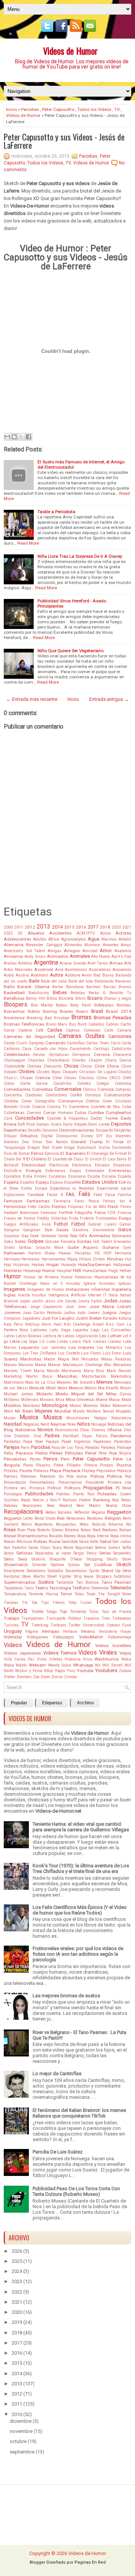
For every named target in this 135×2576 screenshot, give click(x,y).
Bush (82, 1024)
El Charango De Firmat (107, 1154)
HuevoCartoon (95, 1271)
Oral (37, 1436)
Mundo (79, 1411)
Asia (59, 970)
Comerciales (68, 1089)
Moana (102, 1400)
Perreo (35, 1459)
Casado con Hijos (51, 1049)
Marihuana (71, 1371)
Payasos (24, 1453)
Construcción (118, 1095)
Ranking (101, 1500)
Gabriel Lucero (102, 1224)
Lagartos (81, 1330)
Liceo (51, 1342)
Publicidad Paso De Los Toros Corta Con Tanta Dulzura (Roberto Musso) (76, 2191)
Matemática (121, 1376)
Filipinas (76, 1207)
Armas (116, 963)
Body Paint (80, 1005)
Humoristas (106, 1277)
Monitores (31, 1406)
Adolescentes (17, 939)
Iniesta (24, 1295)
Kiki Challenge (77, 1324)
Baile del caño (54, 981)
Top (63, 1611)
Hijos (73, 1259)
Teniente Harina (43, 1594)
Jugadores (31, 1318)
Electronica (82, 1165)
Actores (123, 933)
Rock (97, 1530)
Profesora (72, 1488)
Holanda (69, 1265)
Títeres (59, 1603)
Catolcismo (121, 1049)
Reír (61, 1518)
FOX (112, 1213)
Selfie (127, 1548)
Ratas (126, 1500)
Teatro (42, 1588)
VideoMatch (91, 1637)
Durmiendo (122, 1148)
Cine (57, 1078)
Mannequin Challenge (83, 1365)
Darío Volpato (75, 1124)
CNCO (115, 1078)
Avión (87, 975)
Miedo (62, 1394)
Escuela (109, 1176)
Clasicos (86, 1078)
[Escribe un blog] (14, 437)
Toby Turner (80, 1603)
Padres (52, 1436)
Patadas (92, 1448)
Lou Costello (69, 1353)
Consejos (93, 1095)
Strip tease (84, 1576)
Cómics (89, 1089)
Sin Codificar (98, 1565)
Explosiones (14, 1195)
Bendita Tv (120, 993)
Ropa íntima (121, 1536)
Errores (40, 1176)
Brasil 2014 (119, 1011)
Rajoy (26, 1500)
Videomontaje (119, 1637)
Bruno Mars (56, 1024)
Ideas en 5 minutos (60, 1284)
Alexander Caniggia (44, 945)
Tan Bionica (88, 1582)
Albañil (125, 939)
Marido (53, 1371)
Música (52, 1417)
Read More (28, 543)
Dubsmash (87, 1148)
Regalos (98, 1512)
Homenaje (32, 1271)
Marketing (13, 1376)
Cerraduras (59, 1055)
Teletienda (100, 1588)
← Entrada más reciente (32, 699)
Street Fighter (59, 1576)
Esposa (56, 1182)
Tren (106, 1618)
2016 (81, 927)
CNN (127, 1078)
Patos (9, 1453)
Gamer (125, 1224)
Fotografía (83, 1213)
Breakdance (14, 1018)
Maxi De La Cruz (40, 1382)
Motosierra (122, 1406)
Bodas (61, 1005)
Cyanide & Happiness (68, 1118)
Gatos (125, 1230)
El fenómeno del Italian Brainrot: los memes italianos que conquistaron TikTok (79, 2113)
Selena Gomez (108, 1548)
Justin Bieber (88, 1318)
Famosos (13, 1201)
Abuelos (36, 933)
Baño (9, 987)
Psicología (13, 1494)
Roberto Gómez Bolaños (58, 1530)
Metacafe (37, 1388)
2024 (17, 2271)
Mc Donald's (84, 1382)
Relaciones (76, 1518)
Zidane (125, 1671)
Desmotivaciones (77, 1130)
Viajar (126, 1631)
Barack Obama (33, 987)
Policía (97, 1476)
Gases (62, 1230)
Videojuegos (64, 1637)
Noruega (99, 1424)
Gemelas (49, 1236)
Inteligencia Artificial (67, 1295)
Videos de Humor (70, 51)
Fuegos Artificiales (21, 1224)
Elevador (102, 1165)
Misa (60, 1400)
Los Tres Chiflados (40, 1353)
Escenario (77, 1176)
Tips (45, 1603)
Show (127, 1559)
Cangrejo (36, 1043)
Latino (9, 1336)
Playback (72, 1471)
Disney (87, 1136)
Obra (84, 1430)
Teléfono (81, 1588)
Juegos (109, 1313)
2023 (17, 2281)
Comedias (43, 1089)
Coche (25, 1083)
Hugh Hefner (120, 1271)
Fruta (74, 1218)
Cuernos (34, 1113)
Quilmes (11, 1500)
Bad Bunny (103, 975)
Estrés (27, 1188)
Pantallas (12, 1442)
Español (27, 1182)
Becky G (97, 993)
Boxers (82, 1012)
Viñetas (56, 1659)
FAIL (71, 1194)
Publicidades (39, 1494)
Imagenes (14, 1289)
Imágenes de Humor (46, 1289)
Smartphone (14, 1571)
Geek (34, 1236)
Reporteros (44, 1524)
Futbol (61, 1224)
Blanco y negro (118, 998)
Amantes (111, 945)
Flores (126, 1207)
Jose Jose (76, 1307)
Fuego (125, 1218)
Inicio (11, 109)
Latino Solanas (29, 1336)
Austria (22, 975)
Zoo (36, 1677)
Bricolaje (62, 1018)
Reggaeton (119, 1512)
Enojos (76, 1171)
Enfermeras (55, 1171)
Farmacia (62, 1201)
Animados (58, 956)
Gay (25, 1236)
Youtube (85, 1671)
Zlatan (10, 1677)
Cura (8, 1118)
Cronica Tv (57, 1107)
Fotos (100, 1213)
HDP (107, 1253)
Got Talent (102, 1242)
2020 (116, 927)
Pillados (74, 1465)
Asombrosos (76, 970)
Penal (91, 1453)
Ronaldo (56, 1536)
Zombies (24, 1677)
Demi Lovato (99, 1124)
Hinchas (115, 1259)
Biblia (52, 998)
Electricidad (34, 1165)
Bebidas (78, 993)
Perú (65, 1459)
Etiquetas (52, 1703)
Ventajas (50, 1631)
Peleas (56, 1453)
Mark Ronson (119, 1371)
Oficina (114, 1430)
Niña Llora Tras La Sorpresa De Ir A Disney (80, 556)
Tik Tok (30, 1603)
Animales (80, 956)
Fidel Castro (39, 1207)
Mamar (54, 1365)
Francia (124, 1213)
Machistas (31, 1359)
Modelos (12, 1405)
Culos (80, 1113)
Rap (115, 1500)
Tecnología (60, 1588)
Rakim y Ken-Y (47, 1500)
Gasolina (80, 1230)
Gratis (9, 1248)
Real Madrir (89, 1506)
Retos (84, 1524)
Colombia (123, 1083)
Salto (94, 1542)
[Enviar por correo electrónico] (7, 437)
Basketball (14, 993)
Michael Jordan (18, 1394)
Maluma (26, 1365)
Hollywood (122, 1265)
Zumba (70, 1677)
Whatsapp (83, 1665)
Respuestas (66, 1524)
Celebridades (17, 1054)
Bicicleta (66, 998)
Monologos (55, 1405)
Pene (103, 1453)
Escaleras (58, 1176)
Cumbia (96, 1113)
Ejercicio (52, 1154)
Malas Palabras (116, 1359)
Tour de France (116, 1612)
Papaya (52, 1442)
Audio (9, 975)
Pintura (91, 1465)
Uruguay (13, 1631)
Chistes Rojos (49, 1072)
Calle (109, 1030)
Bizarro (95, 998)
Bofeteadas (104, 1005)
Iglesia (90, 1284)
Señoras (24, 1553)
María (39, 1371)
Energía (34, 1171)
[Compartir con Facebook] (28, 437)
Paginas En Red (90, 2562)
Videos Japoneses (22, 1653)
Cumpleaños (118, 1113)
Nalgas (101, 1418)
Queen (126, 1494)
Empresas (122, 1165)
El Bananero (73, 1153)
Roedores (110, 1530)
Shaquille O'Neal (66, 1559)
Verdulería (108, 1631)
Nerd (45, 1424)
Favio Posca (87, 1201)
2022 (17, 2292)
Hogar (53, 1265)
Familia (124, 1195)
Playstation (106, 1471)
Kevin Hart (52, 1324)
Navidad (13, 1424)
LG (42, 1342)
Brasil (97, 1011)
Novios (45, 1430)
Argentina (46, 963)
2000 (8, 927)
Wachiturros (107, 1659)
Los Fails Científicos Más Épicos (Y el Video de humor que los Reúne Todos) (80, 1910)
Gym (127, 1248)
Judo (81, 1313)
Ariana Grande (73, 963)
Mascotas (67, 1376)
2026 (17, 2251)
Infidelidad (100, 1289)
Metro (62, 1388)
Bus (73, 1024)
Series (105, 1553)
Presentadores (42, 1482)
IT (105, 1295)
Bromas (81, 1017)
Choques (70, 1072)
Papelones (102, 1442)
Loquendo (29, 1347)
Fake (98, 1195)
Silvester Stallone (48, 1565)
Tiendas (11, 1603)
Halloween (14, 1253)
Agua (94, 939)
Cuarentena (79, 1107)
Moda (126, 1400)
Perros (50, 1459)
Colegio (103, 1083)
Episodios (12, 1176)
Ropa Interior (98, 1536)
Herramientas (54, 1259)
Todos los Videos (94, 109)
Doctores (11, 1142)
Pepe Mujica (120, 1453)
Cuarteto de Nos (106, 1107)
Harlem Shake (42, 1253)
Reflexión (82, 1512)
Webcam (37, 1665)
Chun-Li (11, 1078)
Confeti (76, 1095)
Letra (15, 1341)
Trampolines (33, 1618)
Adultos (40, 939)
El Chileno (36, 1159)
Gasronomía (103, 1230)
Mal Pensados (85, 1359)
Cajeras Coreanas (83, 1030)
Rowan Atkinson (18, 1542)
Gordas (84, 1241)
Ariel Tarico (97, 963)
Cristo (25, 1107)
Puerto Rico (84, 1494)
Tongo (51, 1612)
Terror (66, 1594)
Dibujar (10, 1136)
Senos (9, 1553)
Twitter (74, 1625)
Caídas (55, 1030)
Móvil (8, 1411)
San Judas (122, 1542)
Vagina (31, 1631)
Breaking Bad (39, 1018)
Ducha (104, 1148)
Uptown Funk (119, 1625)
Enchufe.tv (13, 1171)
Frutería (87, 1218)
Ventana (70, 1631)
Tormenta (78, 1612)
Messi (22, 1388)
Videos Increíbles (113, 1646)
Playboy (88, 1471)
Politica (114, 1476)
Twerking (40, 1625)
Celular (39, 1055)
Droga (69, 1148)
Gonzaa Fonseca (60, 1242)
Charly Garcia (118, 1060)
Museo (10, 1418)
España (11, 1182)
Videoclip (13, 1637)
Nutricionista (67, 1430)
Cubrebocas (14, 1113)
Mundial (63, 1411)
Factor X (55, 1195)
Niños (84, 1424)
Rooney (70, 1536)
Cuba (127, 1107)
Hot (77, 1270)
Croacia (39, 1107)
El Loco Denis (115, 1159)
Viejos (125, 1653)
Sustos (46, 1582)
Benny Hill (35, 998)
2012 (30, 927)
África (54, 939)
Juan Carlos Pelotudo (42, 1313)
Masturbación (94, 1376)
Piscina (124, 1465)
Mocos (114, 1400)
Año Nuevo (100, 956)
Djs (109, 1136)
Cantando (55, 1043)
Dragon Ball (38, 1148)
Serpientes (122, 1553)
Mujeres (43, 1411)
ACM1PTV (86, 933)
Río (129, 1524)
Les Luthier (110, 1336)
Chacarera (122, 1055)
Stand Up (111, 1571)
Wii (98, 1665)
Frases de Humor (20, 1218)
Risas (10, 1530)
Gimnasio (121, 1236)
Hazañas (83, 1253)
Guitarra (111, 1247)
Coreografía (45, 1101)
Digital (47, 1136)
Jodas (110, 1301)
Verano (88, 1631)
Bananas (123, 981)
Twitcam (58, 1625)
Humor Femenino (76, 1277)
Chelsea (34, 1066)
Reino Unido (45, 1518)
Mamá (40, 1365)
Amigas (55, 951)
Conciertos (13, 1095)
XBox (48, 1671)
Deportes (121, 1124)
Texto (91, 1594)
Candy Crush (15, 1043)
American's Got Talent (24, 951)
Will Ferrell (112, 1665)
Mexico (76, 1388)
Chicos (86, 1066)
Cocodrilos (62, 1083)
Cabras (112, 1024)
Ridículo (99, 1524)
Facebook (36, 1195)
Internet (94, 1295)
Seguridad (84, 1548)
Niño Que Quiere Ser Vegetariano (70, 651)
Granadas (122, 1242)
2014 (57, 927)
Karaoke (110, 1318)
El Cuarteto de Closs (66, 1159)
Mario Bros (94, 1371)
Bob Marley (42, 1005)
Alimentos (73, 945)
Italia (113, 1295)
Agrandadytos (73, 939)
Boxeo (66, 1011)
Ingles (10, 1295)
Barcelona (75, 987)
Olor (127, 1430)
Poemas (11, 1476)
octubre (18, 2441)
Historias (21, 1265)
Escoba (94, 1176)
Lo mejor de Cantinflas (57, 2073)
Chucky (125, 1072)
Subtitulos (123, 1576)
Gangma (11, 1230)
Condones (34, 1095)
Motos (105, 1406)
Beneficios (14, 998)
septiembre (22, 2452)
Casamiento (80, 1049)
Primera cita (119, 1482)
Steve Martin (33, 1576)
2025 (8, 933)
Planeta (26, 1471)
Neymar (58, 1424)
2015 (69, 927)
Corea (26, 1101)
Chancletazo (58, 1060)
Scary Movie (63, 1548)
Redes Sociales (59, 1512)
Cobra (9, 1083)
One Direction (17, 1436)
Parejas (12, 1447)
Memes (104, 1382)
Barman (93, 987)
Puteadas (107, 1494)
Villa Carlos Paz (19, 1659)
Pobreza (124, 1471)
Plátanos (41, 1471)
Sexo (9, 1559)
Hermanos (31, 1259)
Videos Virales (97, 1653)
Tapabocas (13, 1588)
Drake (57, 1148)
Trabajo (11, 1618)
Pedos (41, 1453)
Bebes (60, 992)
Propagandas (98, 1488)
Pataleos (108, 1448)
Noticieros (25, 1430)
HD (97, 1253)
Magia (63, 1359)
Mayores (64, 1382)
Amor (106, 951)
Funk (46, 1224)
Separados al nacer (53, 1553)
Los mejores (82, 1347)
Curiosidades (29, 1118)
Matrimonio (14, 1382)
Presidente (95, 1482)
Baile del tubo (81, 981)
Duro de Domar (17, 1154)
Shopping (95, 1559)
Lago (95, 1330)
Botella (34, 1012)
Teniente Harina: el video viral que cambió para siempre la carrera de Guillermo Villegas (81, 1827)
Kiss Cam (115, 1324)
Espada (124, 1176)
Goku (8, 1242)
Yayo (60, 1671)
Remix (27, 1524)
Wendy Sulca (59, 1665)
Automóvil (39, 975)
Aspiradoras (100, 970)
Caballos (96, 1024)
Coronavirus (70, 1101)
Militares (12, 1400)
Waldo (21, 1665)
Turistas (11, 1625)
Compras (123, 1089)
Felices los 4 (117, 1201)
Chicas (71, 1066)
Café (40, 1030)
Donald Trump (87, 1142)
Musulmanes (78, 1418)
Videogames (37, 1637)
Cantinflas (76, 1043)
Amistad (90, 951)
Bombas (124, 1005)
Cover (107, 1101)
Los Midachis (109, 1348)
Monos (76, 1406)
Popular (19, 1703)
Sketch (124, 1564)
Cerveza (102, 1054)
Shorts (112, 1559)
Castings (101, 1049)
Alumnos (92, 945)
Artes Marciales (18, 970)
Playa (55, 1471)
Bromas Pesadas (112, 1018)
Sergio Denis (85, 1553)
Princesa (37, 1488)
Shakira (38, 1559)
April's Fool (121, 956)
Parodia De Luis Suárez (58, 2152)
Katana (125, 1318)
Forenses (49, 1213)
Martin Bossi (39, 1376)
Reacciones (32, 1506)
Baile (34, 981)
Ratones (11, 1506)
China (113, 1066)
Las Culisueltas (117, 1330)
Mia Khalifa (108, 1388)
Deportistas (15, 1130)
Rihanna (116, 1524)
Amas (126, 945)
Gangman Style (37, 1230)
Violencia (73, 1659)
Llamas (100, 1342)
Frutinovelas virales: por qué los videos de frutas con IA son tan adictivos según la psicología (78, 1954)
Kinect (98, 1324)
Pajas (87, 1436)
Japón (25, 1301)
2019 (17, 2322)
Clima (102, 1078)
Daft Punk (26, 1124)
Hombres (13, 1271)
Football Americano (21, 1213)
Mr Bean (24, 1411)
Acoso (105, 933)
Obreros (98, 1430)
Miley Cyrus (119, 1394)
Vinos (42, 1659)
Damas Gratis (49, 1124)
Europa (41, 1188)
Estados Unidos (100, 1182)
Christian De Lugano (98, 1072)
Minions (47, 1400)
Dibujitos (29, 1136)
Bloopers (16, 1005)
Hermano (12, 1259)
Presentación (15, 1482)
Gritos (25, 1247)
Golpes (36, 1241)
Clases (70, 1078)
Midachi (44, 1394)
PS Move (123, 1488)
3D (20, 933)
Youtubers (106, 1670)
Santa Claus (40, 1548)
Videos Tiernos (60, 1653)
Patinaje (124, 1448)
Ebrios (37, 1153)
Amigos (72, 951)
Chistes (26, 1071)
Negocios (31, 1424)
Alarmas (109, 939)
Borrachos (14, 1011)
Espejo (42, 1182)
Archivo (85, 1703)
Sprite (94, 1571)
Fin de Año (96, 1207)
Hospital (64, 1271)
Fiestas (59, 1207)
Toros (94, 1612)
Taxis (29, 1588)
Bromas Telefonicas (24, 1024)
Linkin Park (80, 1342)
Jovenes (12, 1313)
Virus (88, 1659)
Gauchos (12, 1236)
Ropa (82, 1536)
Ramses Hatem (77, 1500)
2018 (105, 927)
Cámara (124, 1030)
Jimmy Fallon (90, 1301)
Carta (126, 1043)
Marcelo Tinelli (18, 1371)
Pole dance (77, 1476)
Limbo (62, 1342)
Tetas (79, 1594)
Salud (106, 1541)
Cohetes (84, 1083)
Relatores (95, 1518)
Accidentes (60, 933)
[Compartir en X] (21, 437)
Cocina (42, 1083)
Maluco (10, 1365)
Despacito (104, 1130)
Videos (13, 1645)
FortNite (66, 1213)
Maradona (122, 1365)
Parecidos (123, 1442)
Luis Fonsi (112, 1353)
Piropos (107, 1465)
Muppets (124, 1411)
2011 (19, 927)
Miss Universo (80, 1399)
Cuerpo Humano (58, 1113)
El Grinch (93, 1159)
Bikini (81, 998)
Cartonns (12, 1049)
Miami (126, 1388)
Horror (49, 1271)
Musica (29, 1417)
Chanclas (36, 1060)
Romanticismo (33, 1536)
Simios (74, 1565)
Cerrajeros (81, 1055)
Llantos (115, 1342)
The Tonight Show (115, 1594)
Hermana (123, 1253)
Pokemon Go (52, 1476)
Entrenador (95, 1171)
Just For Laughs (58, 1318)
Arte (128, 963)
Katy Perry (13, 1324)
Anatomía (123, 951)
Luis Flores (91, 1353)
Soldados (55, 1571)
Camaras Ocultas (81, 1036)
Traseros (91, 1618)
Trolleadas (122, 1618)
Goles (20, 1241)
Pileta (58, 1465)
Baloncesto (104, 981)
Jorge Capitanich (46, 1307)
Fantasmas (38, 1201)
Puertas (63, 1494)
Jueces (94, 1313)
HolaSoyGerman (94, 1265)
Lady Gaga (60, 1330)
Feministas (15, 1207)
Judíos (69, 1313)
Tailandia (65, 1582)
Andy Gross (35, 956)
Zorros (57, 1677)
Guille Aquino (83, 1247)
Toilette (37, 1612)
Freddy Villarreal (52, 1218)
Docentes (123, 1136)
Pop (128, 1476)
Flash (113, 1207)
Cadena (25, 1030)
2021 (127, 927)
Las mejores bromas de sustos (66, 1996)
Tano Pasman (117, 1582)
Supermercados (19, 1582)
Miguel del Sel (87, 1394)
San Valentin (15, 1548)
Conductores (56, 1095)
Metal (51, 1388)
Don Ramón (57, 1142)
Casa (27, 1049)
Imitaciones (77, 1289)
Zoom (45, 1677)
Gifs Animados (95, 1236)
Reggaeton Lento (18, 1518)
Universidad (94, 1625)
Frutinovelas (106, 1218)
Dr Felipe (115, 1142)
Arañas (10, 963)
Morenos (91, 1406)
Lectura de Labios (59, 1336)
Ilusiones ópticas (115, 1284)
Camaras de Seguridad (29, 1036)
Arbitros (25, 963)
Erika (28, 1176)
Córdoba (11, 1101)
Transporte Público (63, 1618)
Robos (86, 1530)
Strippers (104, 1576)
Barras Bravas (117, 987)
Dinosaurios (67, 1136)
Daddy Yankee (104, 1118)
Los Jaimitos (54, 1348)
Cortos (93, 1101)
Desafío (34, 1130)
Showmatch (16, 1565)
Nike (72, 1424)
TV (117, 109)
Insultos (39, 1295)
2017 (93, 927)
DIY (100, 1136)
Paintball (71, 1436)
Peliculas (74, 1453)
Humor (12, 1277)
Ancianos (13, 956)
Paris (25, 1448)
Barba (58, 987)
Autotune (73, 975)
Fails (84, 1194)
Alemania (14, 945)
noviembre (21, 2431)
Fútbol (78, 1224)
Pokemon (28, 1476)
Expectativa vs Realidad (72, 1188)
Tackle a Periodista (56, 512)
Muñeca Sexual (100, 1411)
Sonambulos (76, 1571)
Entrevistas (120, 1171)
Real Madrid (59, 1506)
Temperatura (15, 1594)
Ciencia (43, 1078)
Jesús (50, 1301)
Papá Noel (33, 1442)
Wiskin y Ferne (29, 1671)
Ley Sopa (29, 1342)
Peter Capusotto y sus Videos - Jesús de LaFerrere (64, 141)
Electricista (59, 1165)
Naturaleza (121, 1418)
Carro (115, 1043)
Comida (106, 1089)
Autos (56, 975)
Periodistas (15, 1459)
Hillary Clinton (92, 1259)
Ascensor (44, 969)
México (90, 1388)
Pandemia (121, 1436)
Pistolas (11, 1471)
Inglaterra (121, 1289)
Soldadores (36, 1571)
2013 (43, 927)
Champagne (14, 1060)
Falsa (110, 1195)
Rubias (40, 1541)
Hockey (38, 1265)
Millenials (30, 1400)
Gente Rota (68, 1236)
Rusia (55, 1541)
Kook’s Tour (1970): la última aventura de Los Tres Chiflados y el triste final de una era (81, 1868)
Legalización (87, 1336)
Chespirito (52, 1066)
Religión (113, 1518)
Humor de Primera (41, 1277)
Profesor (54, 1488)
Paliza (102, 1436)
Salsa (84, 1542)
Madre (49, 1359)
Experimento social (114, 1188)
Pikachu (43, 1465)
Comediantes (17, 1089)
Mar (108, 1365)
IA (122, 1277)
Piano (28, 1465)
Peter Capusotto (58, 109)
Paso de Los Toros (67, 1448)
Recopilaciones (23, 1512)
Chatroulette (14, 1066)
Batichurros (39, 993)
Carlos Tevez (98, 1043)
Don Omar (32, 1142)
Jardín (37, 1301)
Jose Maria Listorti (110, 1307)
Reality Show (118, 1506)
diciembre (21, 2421)
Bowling (50, 1012)
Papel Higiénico (76, 1442)
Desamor (50, 1130)
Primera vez (15, 1488)
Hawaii (65, 1253)
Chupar (26, 1078)
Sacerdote (70, 1542)
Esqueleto (73, 1182)
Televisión (121, 1588)
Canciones (120, 1036)
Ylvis (71, 1671)
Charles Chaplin (87, 1060)
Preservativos (70, 1482)
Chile (100, 1066)
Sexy (23, 1559)
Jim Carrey (67, 1301)
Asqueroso (122, 970)
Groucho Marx (49, 1248)
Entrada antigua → (109, 699)
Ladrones (39, 1330)
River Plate (27, 1530)
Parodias (30, 109)
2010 (17, 2414)
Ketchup (32, 1324)
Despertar (123, 1130)
